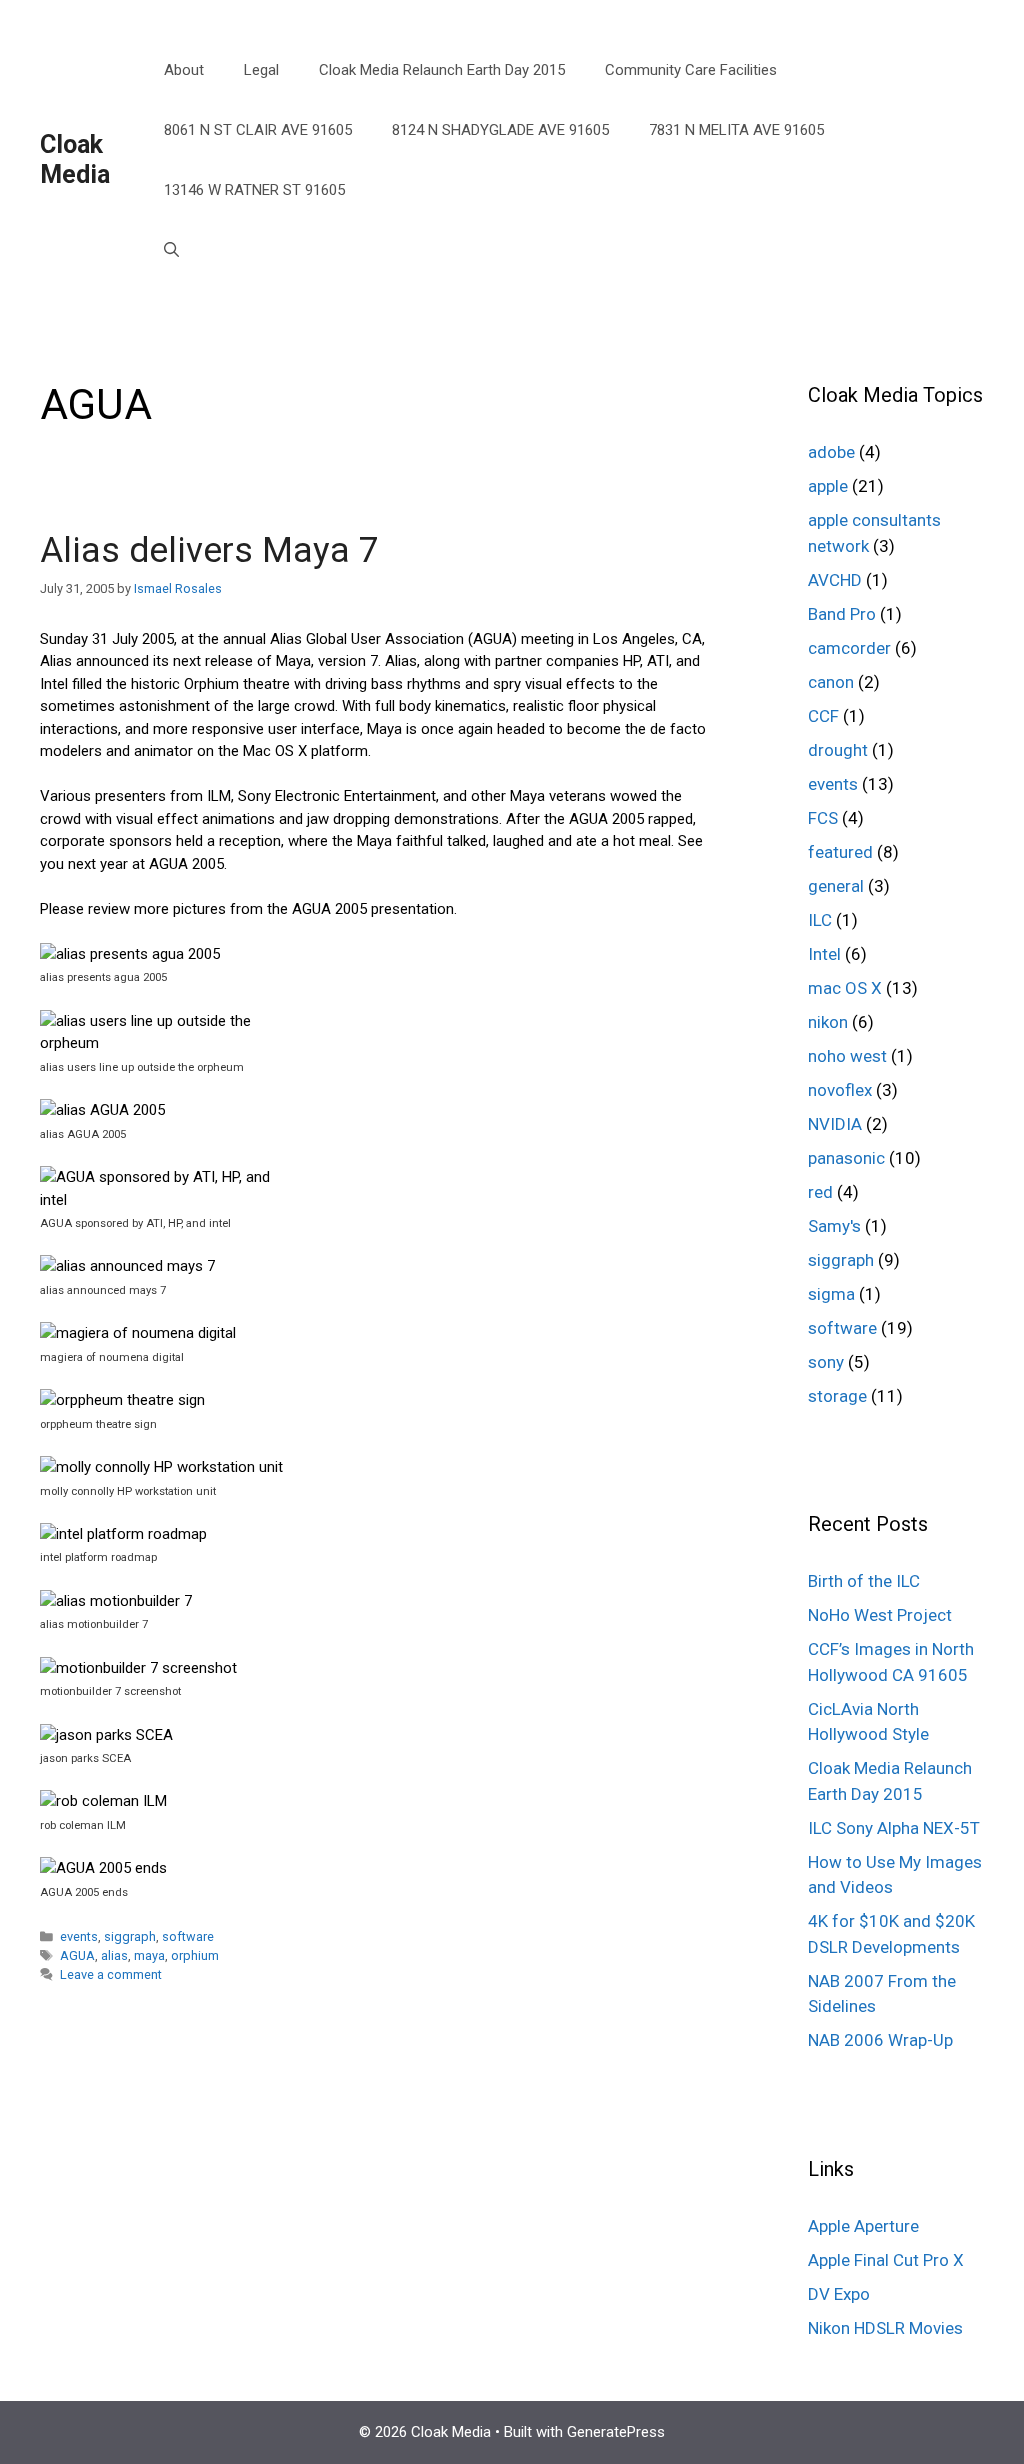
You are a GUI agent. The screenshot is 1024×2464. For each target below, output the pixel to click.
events (79, 1936)
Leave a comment (111, 1974)
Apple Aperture (863, 2226)
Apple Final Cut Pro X (886, 2260)
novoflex (840, 1090)
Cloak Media (75, 159)
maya (149, 1955)
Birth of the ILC (864, 1581)
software (188, 1936)
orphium (195, 1955)
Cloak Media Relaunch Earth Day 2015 (442, 70)
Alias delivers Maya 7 (209, 550)
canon (831, 682)
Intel (824, 954)
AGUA (77, 1955)
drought (838, 750)
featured (840, 852)
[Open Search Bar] (171, 250)
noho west (847, 1056)
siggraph (130, 1936)
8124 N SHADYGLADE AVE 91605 (500, 130)
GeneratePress (616, 2432)
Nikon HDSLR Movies (885, 2328)
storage (837, 1396)
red (820, 1192)
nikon (828, 1022)
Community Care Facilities (691, 70)
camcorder (849, 648)
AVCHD (835, 580)
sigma (831, 1294)
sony (826, 1362)
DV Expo (839, 2294)
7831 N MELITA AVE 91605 (736, 130)
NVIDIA (835, 1124)
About (184, 70)
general (836, 886)
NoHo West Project (880, 1615)
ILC (820, 920)
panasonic (846, 1158)
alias (114, 1955)
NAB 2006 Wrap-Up (880, 2040)
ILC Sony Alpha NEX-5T (894, 1828)
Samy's (834, 1226)
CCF (823, 716)
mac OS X (845, 988)
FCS (823, 818)
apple (828, 486)
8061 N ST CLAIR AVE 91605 (258, 130)
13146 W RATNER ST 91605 (254, 190)
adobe (831, 452)
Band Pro (842, 614)
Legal (261, 70)
